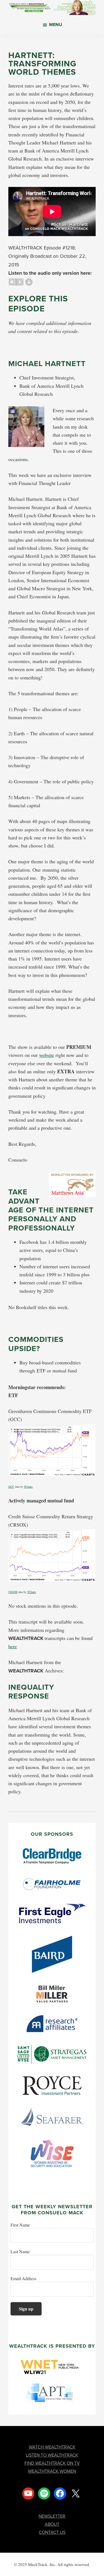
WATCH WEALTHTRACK (52, 2447)
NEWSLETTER (52, 2516)
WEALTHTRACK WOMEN (52, 2471)
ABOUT (52, 2524)
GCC (11, 1487)
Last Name (20, 2251)
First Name (20, 2225)
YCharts (28, 1487)
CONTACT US (52, 2532)
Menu (56, 25)
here (13, 1646)
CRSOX (13, 1592)
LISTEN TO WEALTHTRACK (52, 2455)
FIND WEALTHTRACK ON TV (52, 2463)
